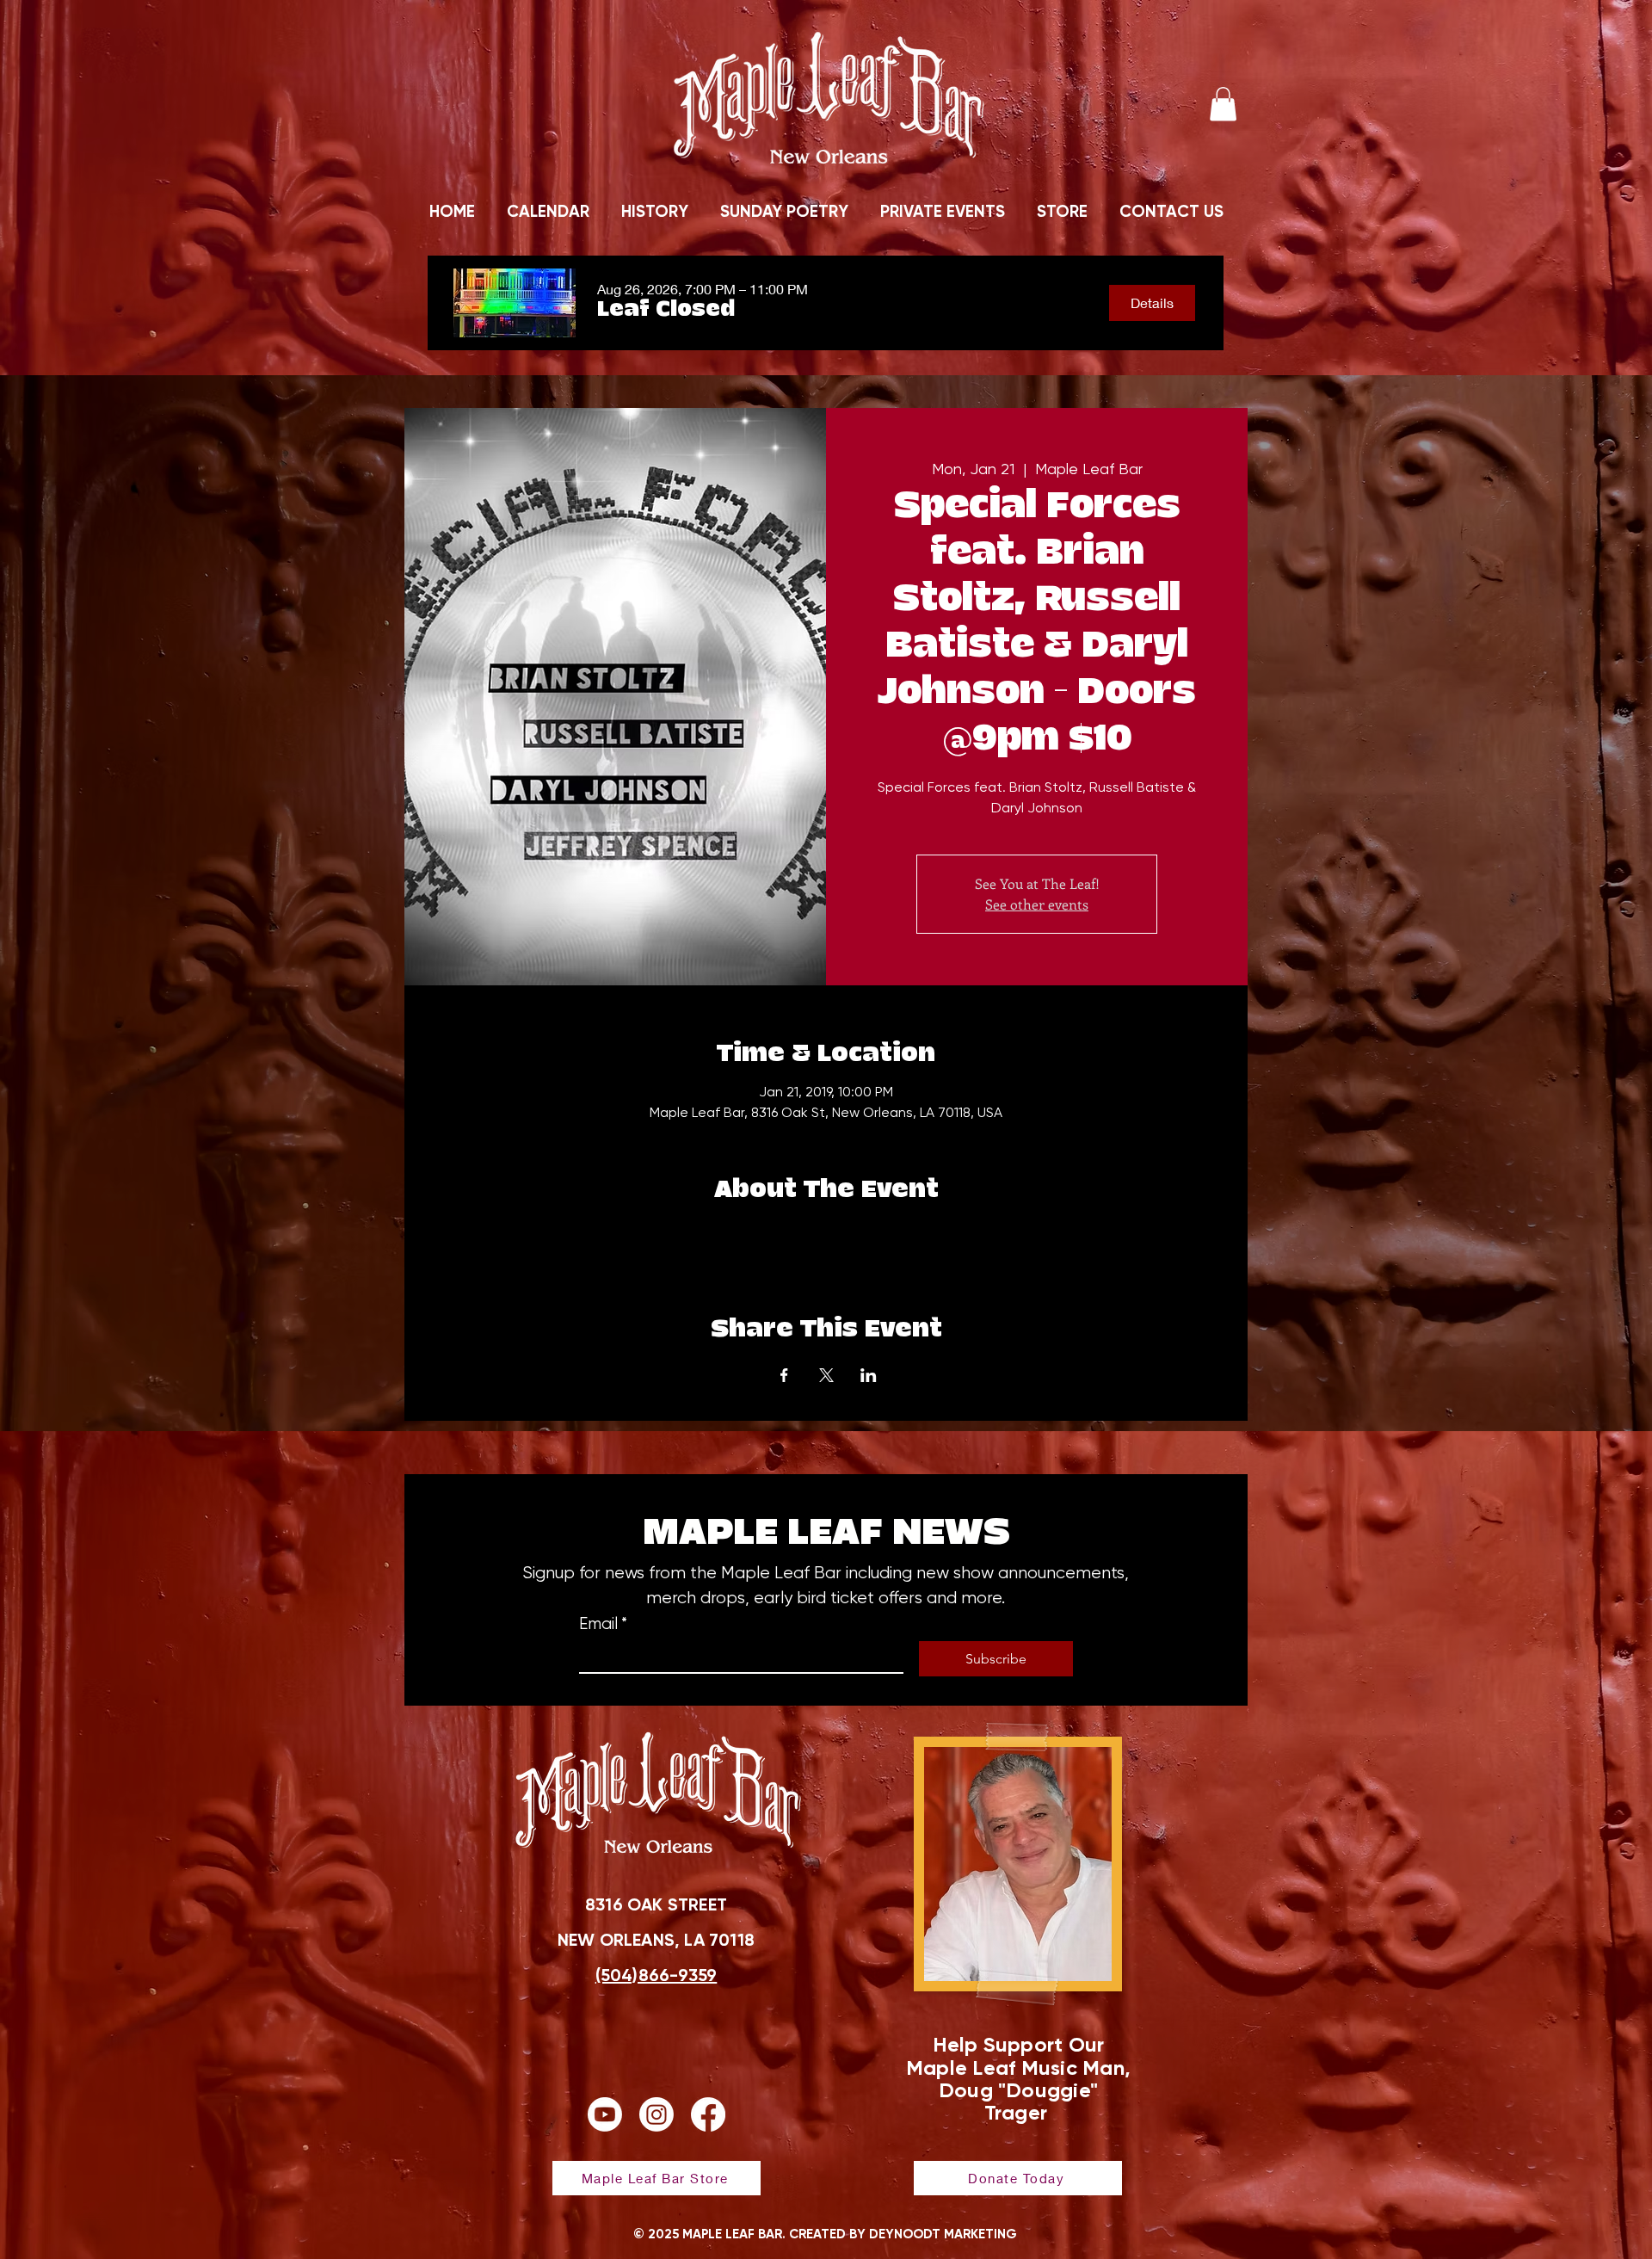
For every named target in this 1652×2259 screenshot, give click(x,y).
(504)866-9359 (656, 1975)
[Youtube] (605, 2114)
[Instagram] (656, 2114)
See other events (1037, 904)
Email (603, 1624)
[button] (1223, 104)
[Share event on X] (826, 1375)
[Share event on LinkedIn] (869, 1375)
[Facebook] (708, 2114)
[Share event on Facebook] (784, 1375)
